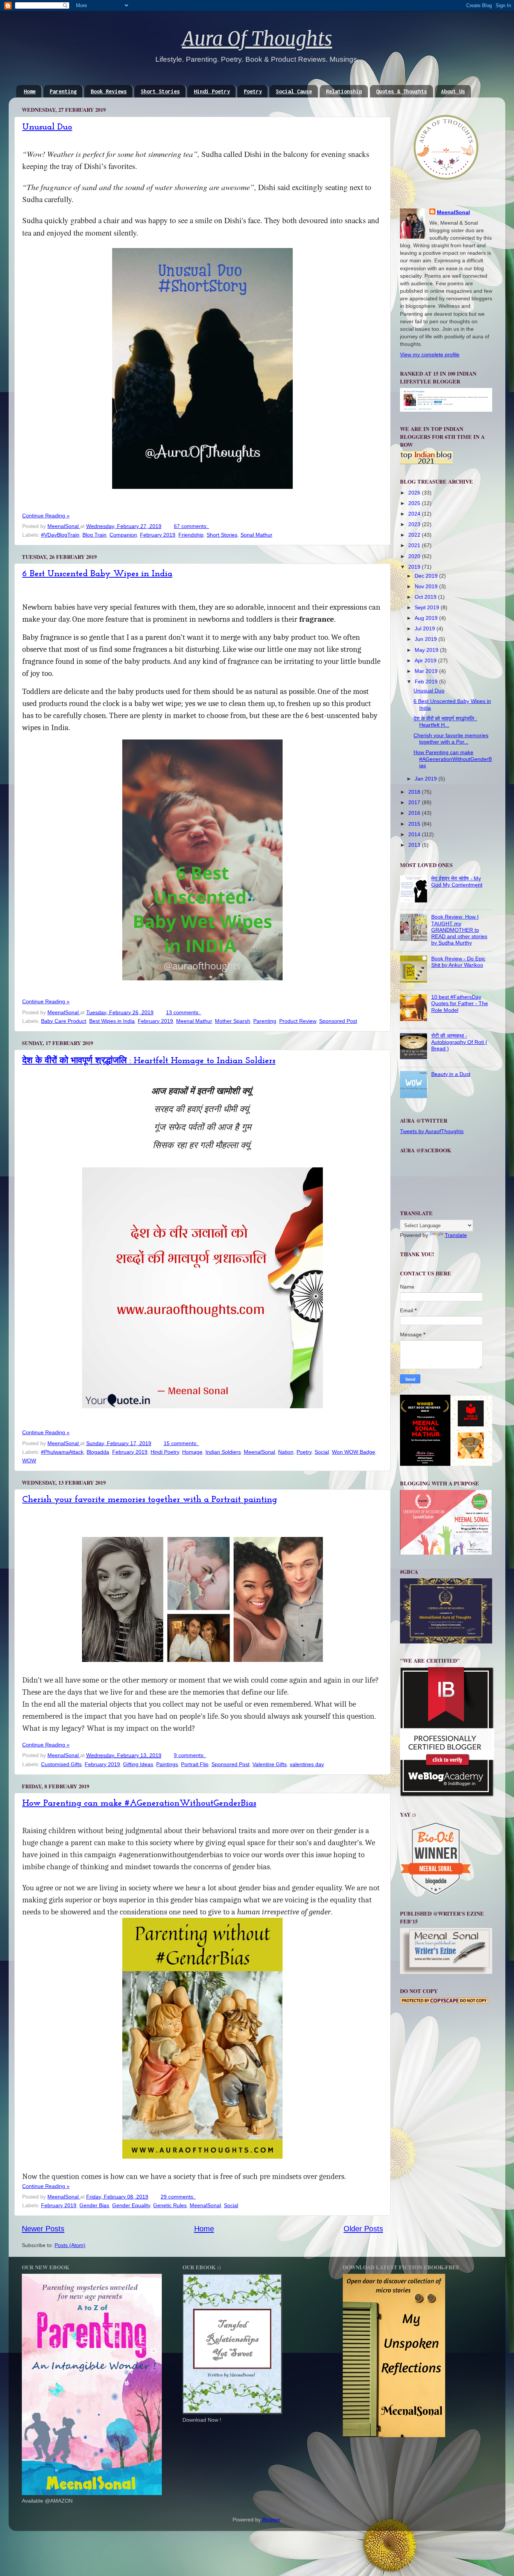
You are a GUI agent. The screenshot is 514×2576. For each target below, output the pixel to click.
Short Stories (160, 91)
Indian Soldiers (223, 1452)
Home (30, 91)
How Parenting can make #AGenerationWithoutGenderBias (139, 1803)
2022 (415, 535)
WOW (29, 1461)
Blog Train (94, 535)
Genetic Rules (170, 2205)
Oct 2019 (426, 597)
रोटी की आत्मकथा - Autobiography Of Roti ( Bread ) (459, 1042)
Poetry (253, 91)
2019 (415, 567)
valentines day (307, 1764)
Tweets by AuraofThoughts (432, 1131)
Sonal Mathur (256, 535)
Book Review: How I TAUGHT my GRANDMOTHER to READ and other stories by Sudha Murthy (459, 930)
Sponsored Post (338, 1021)
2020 (415, 556)
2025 (415, 503)
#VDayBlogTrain (60, 535)
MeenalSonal (259, 1452)
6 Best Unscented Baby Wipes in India (97, 574)
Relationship (344, 91)
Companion (123, 535)
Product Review (298, 1021)
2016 (415, 813)
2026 (415, 493)
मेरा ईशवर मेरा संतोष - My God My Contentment (457, 882)
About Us (453, 91)
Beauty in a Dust (451, 1074)
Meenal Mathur (194, 1021)
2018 (415, 792)
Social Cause (294, 91)
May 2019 (427, 650)
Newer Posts (43, 2229)
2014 (415, 834)
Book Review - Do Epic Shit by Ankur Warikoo (458, 962)
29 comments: (178, 2197)
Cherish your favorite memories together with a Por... (451, 739)
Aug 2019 (427, 618)
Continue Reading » (46, 516)
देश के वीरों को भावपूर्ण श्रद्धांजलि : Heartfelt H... (445, 722)
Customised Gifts (61, 1764)
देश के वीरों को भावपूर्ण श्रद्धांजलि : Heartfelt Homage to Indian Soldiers (149, 1061)
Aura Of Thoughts (257, 39)
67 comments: (192, 526)
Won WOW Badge (354, 1452)
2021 (415, 545)
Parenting (63, 91)
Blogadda (98, 1452)
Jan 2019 (427, 779)
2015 (415, 824)
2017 (415, 802)
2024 (415, 514)
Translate (456, 1235)
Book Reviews (109, 91)
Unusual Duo (47, 127)
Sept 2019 (428, 607)
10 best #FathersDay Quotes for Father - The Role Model (460, 1003)
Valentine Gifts (270, 1764)
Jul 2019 (426, 628)
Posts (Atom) (70, 2245)
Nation (286, 1452)
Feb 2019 (427, 682)
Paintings (167, 1764)
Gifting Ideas (138, 1764)
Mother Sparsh (233, 1021)
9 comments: (190, 1755)
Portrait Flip (195, 1764)
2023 (415, 524)
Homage (192, 1452)
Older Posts (363, 2229)
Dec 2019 (427, 576)
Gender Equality (131, 2205)
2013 (415, 845)
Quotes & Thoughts (401, 91)
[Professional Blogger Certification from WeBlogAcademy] (447, 1795)
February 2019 (158, 535)
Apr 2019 (426, 660)
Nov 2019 (427, 586)
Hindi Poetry (212, 91)
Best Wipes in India (112, 1021)
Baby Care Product (64, 1021)
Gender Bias (94, 2205)
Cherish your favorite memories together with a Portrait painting (150, 1500)
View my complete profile (430, 355)
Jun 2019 (427, 639)
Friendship (191, 535)
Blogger (271, 2520)
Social (322, 1452)
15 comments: (181, 1443)
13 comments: (184, 1012)
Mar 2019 (427, 671)
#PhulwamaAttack (62, 1452)
